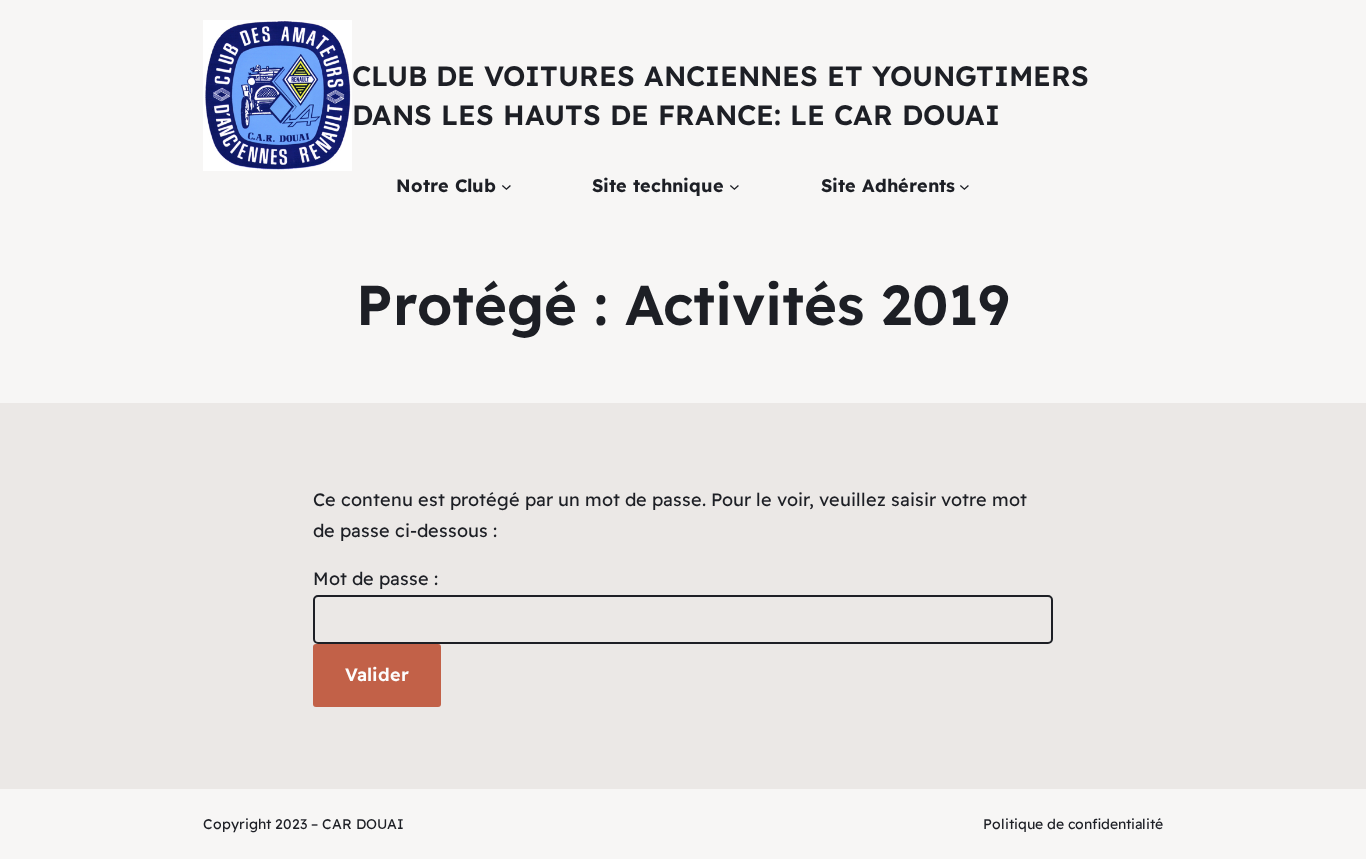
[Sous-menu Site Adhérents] (964, 186)
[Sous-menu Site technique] (734, 186)
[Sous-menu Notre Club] (506, 186)
